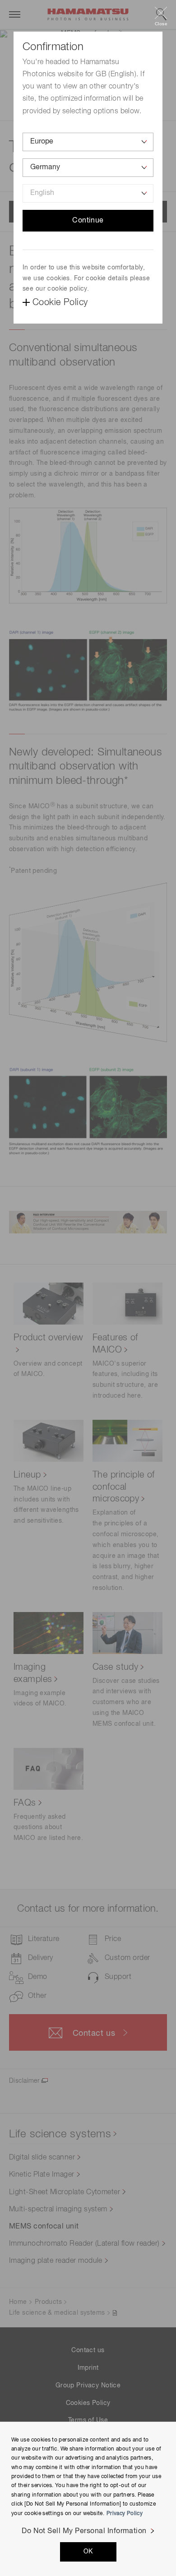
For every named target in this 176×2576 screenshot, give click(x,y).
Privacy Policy (125, 2514)
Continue (88, 221)
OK (88, 2552)
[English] (88, 193)
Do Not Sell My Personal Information (84, 2531)
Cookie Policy (60, 302)
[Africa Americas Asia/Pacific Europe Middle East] (88, 142)
